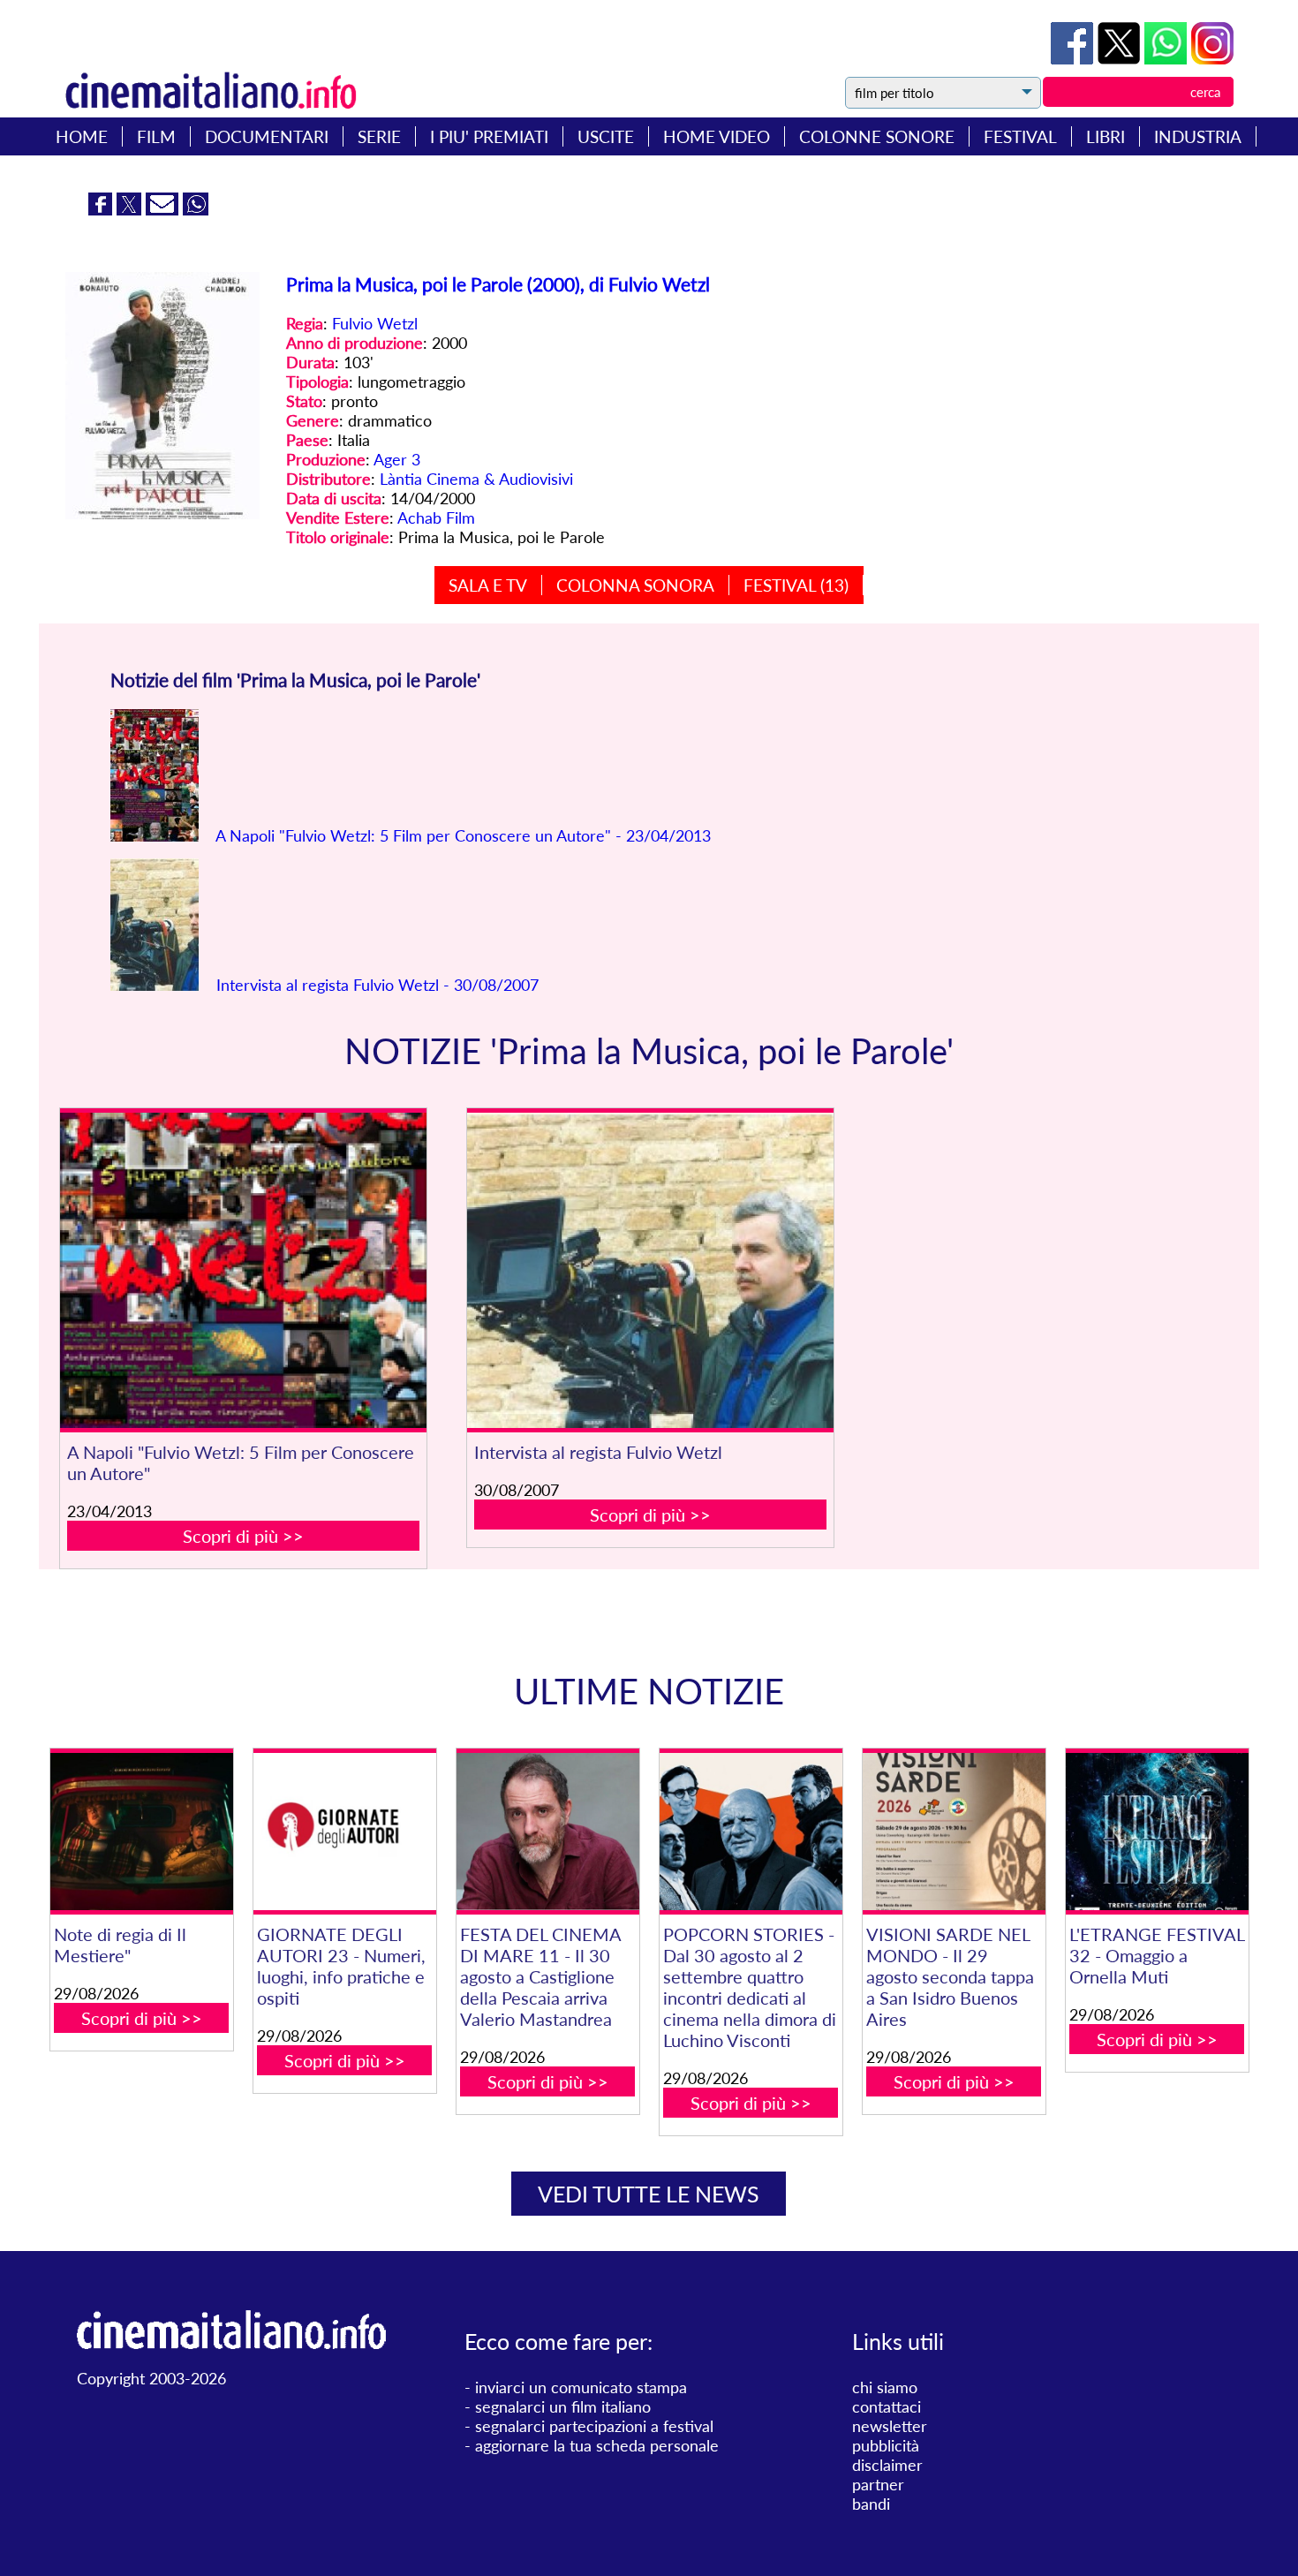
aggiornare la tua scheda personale (597, 2445)
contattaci (887, 2406)
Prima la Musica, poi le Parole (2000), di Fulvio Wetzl (498, 284)
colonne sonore (877, 136)
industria (1198, 136)
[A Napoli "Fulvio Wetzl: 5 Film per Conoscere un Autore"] (243, 1270)
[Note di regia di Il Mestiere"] (142, 1832)
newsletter (890, 2426)
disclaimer (887, 2465)
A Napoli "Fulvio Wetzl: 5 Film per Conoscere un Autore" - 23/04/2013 (461, 835)
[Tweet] (1121, 58)
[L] (1157, 1832)
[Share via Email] (164, 209)
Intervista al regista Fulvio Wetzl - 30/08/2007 (375, 985)
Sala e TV (488, 585)
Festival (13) (796, 585)
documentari (267, 136)
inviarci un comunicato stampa (581, 2387)
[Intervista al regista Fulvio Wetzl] (650, 1270)
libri (1106, 136)
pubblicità (886, 2445)
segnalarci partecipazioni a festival (594, 2426)
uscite (606, 136)
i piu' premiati (489, 136)
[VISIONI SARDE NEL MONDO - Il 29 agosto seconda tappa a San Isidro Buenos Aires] (954, 1832)
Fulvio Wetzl (375, 323)
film (156, 136)
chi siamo (885, 2387)
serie (379, 136)
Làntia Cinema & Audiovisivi (476, 479)
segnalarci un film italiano (563, 2406)
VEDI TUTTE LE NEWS (649, 2194)
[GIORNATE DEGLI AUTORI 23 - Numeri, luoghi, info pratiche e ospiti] (345, 1832)
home (82, 136)
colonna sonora (635, 585)
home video (717, 136)
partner (878, 2484)
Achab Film (436, 517)
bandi (871, 2504)
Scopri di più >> (243, 1536)
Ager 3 (397, 459)
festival (1020, 136)
